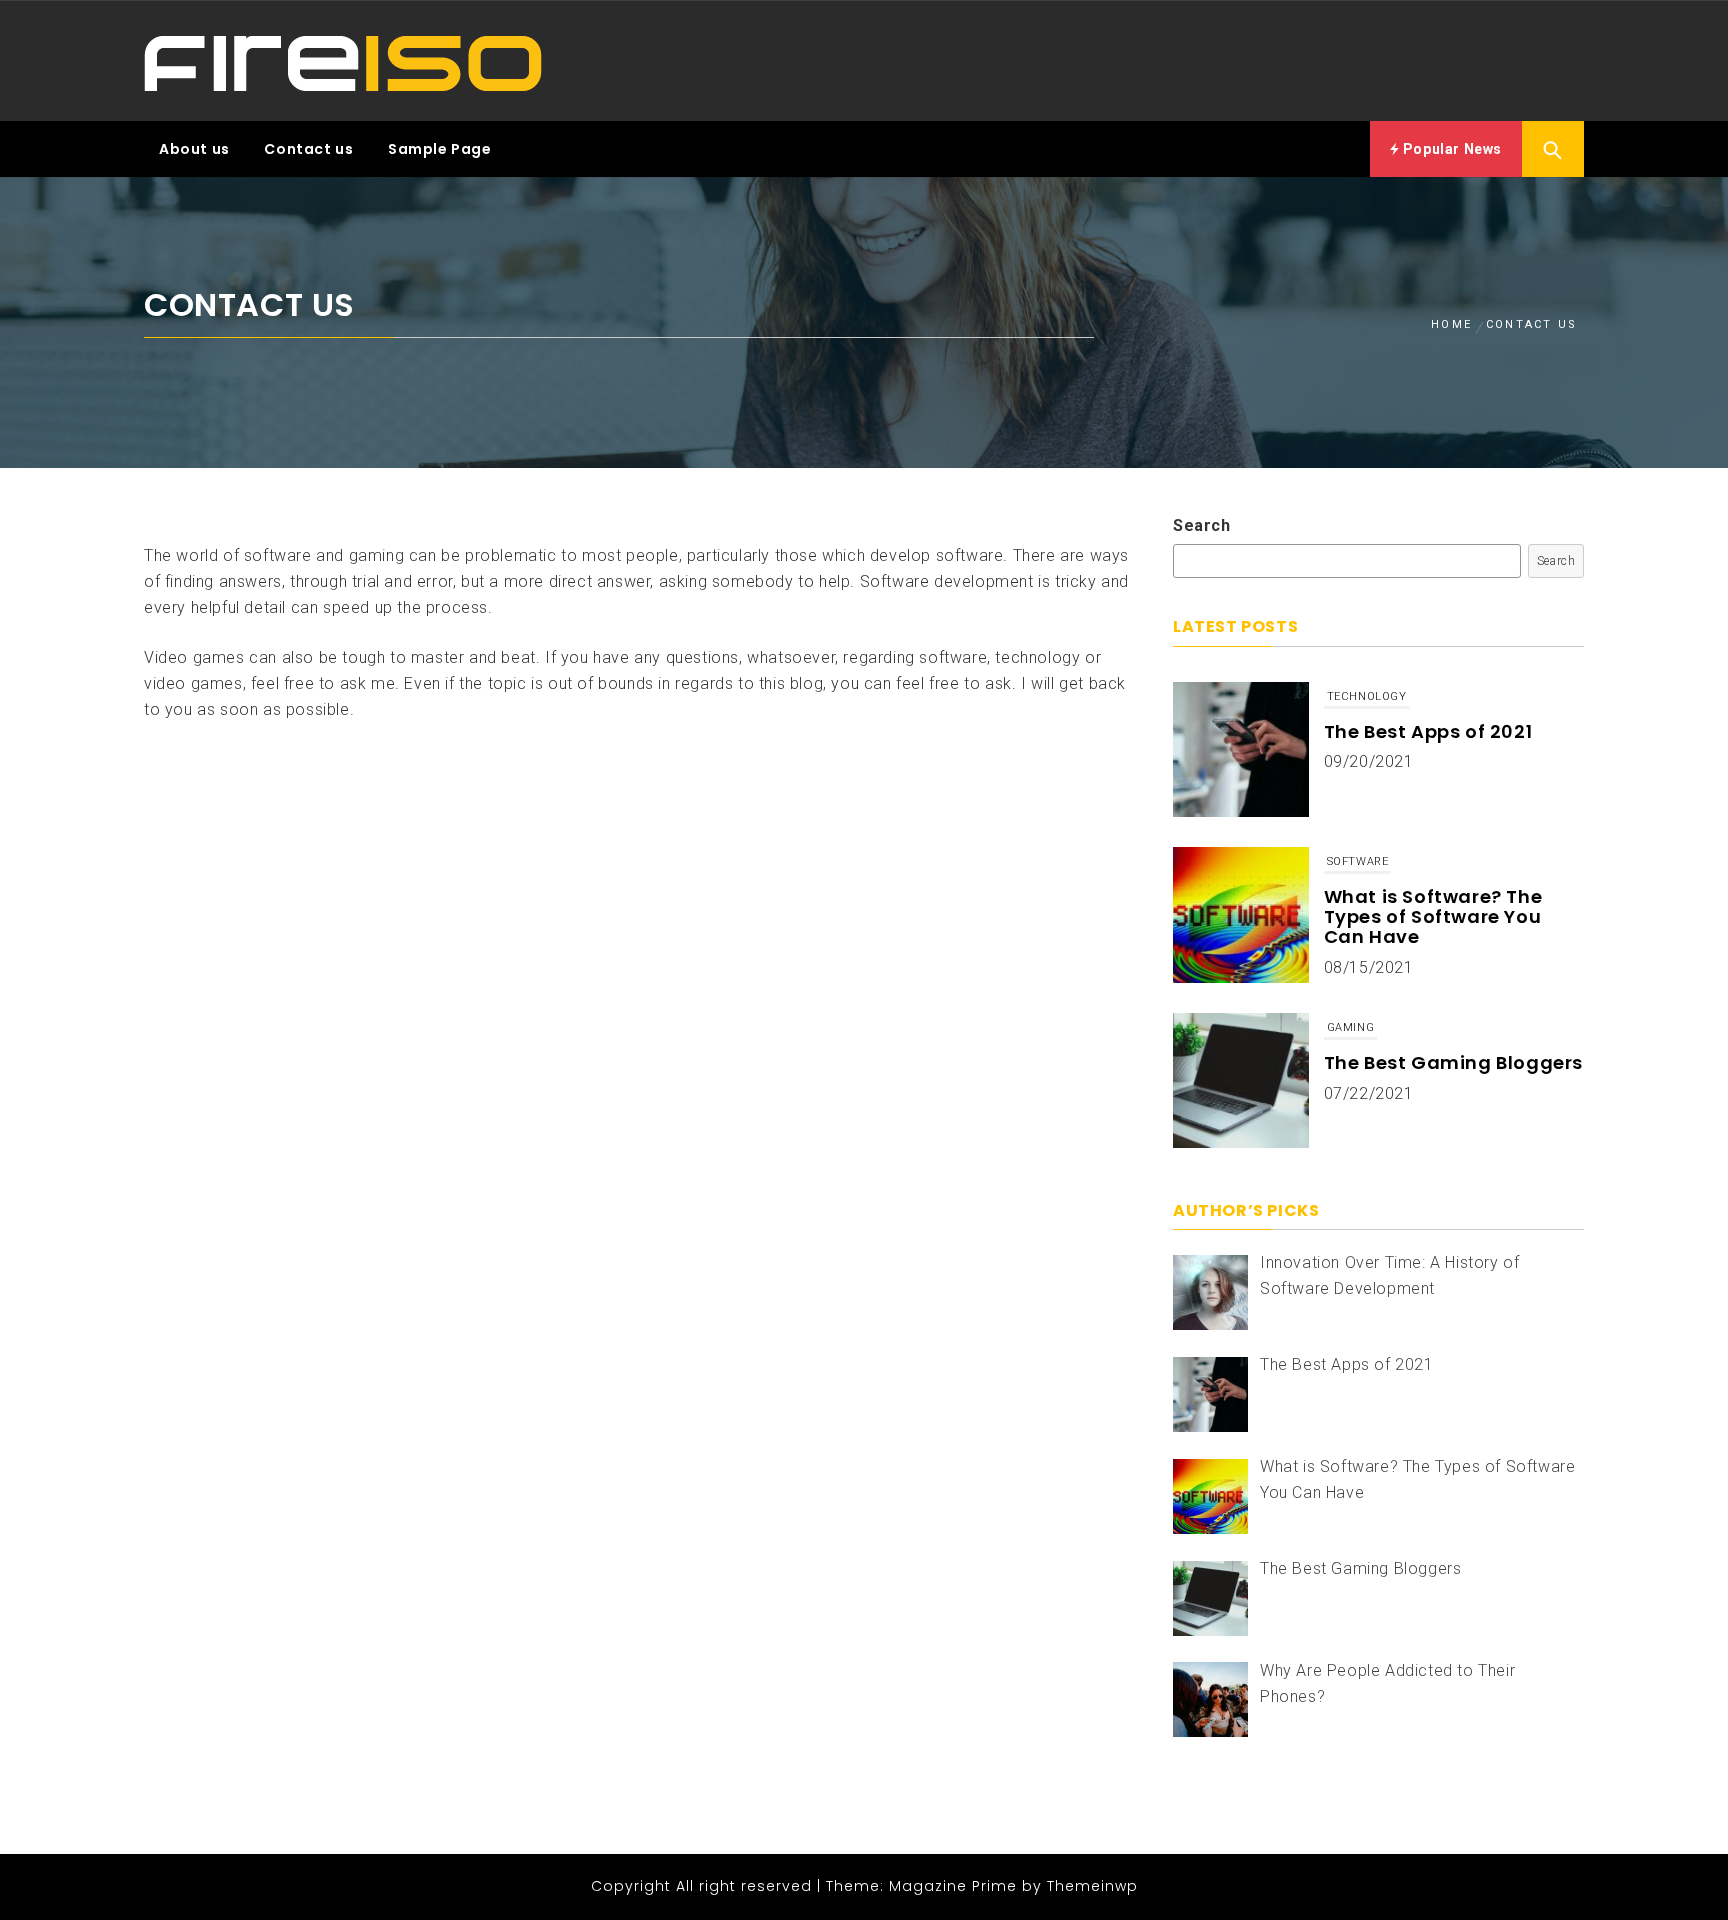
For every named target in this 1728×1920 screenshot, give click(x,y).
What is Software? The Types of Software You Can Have (1433, 751)
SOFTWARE (1358, 696)
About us (194, 149)
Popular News (1450, 149)
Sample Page (440, 149)
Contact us (308, 149)
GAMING (1351, 861)
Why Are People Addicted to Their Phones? (1447, 1072)
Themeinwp (1092, 1886)
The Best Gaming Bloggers (1453, 896)
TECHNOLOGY (1367, 1027)
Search (1202, 525)
